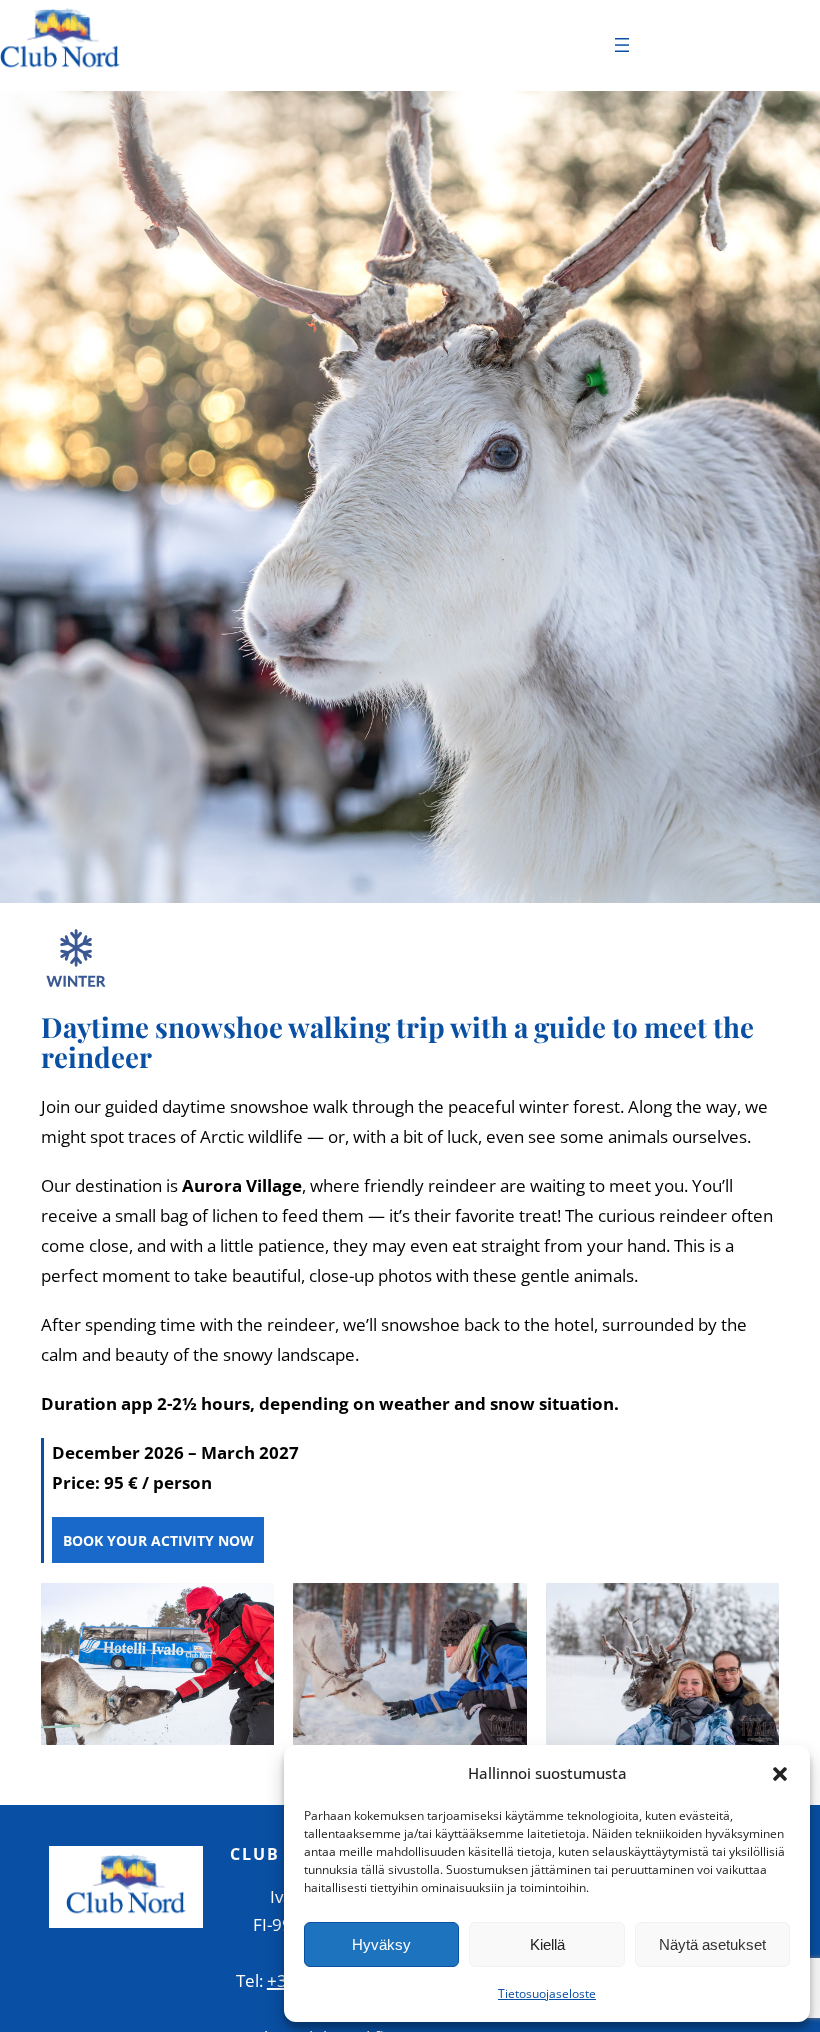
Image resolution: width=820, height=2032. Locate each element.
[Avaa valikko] (622, 45)
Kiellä (547, 1944)
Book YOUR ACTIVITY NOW (158, 1540)
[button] (780, 1774)
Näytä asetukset (712, 1944)
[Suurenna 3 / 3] (753, 1609)
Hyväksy (381, 1944)
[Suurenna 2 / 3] (501, 1609)
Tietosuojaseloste (547, 1993)
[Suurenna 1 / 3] (248, 1609)
